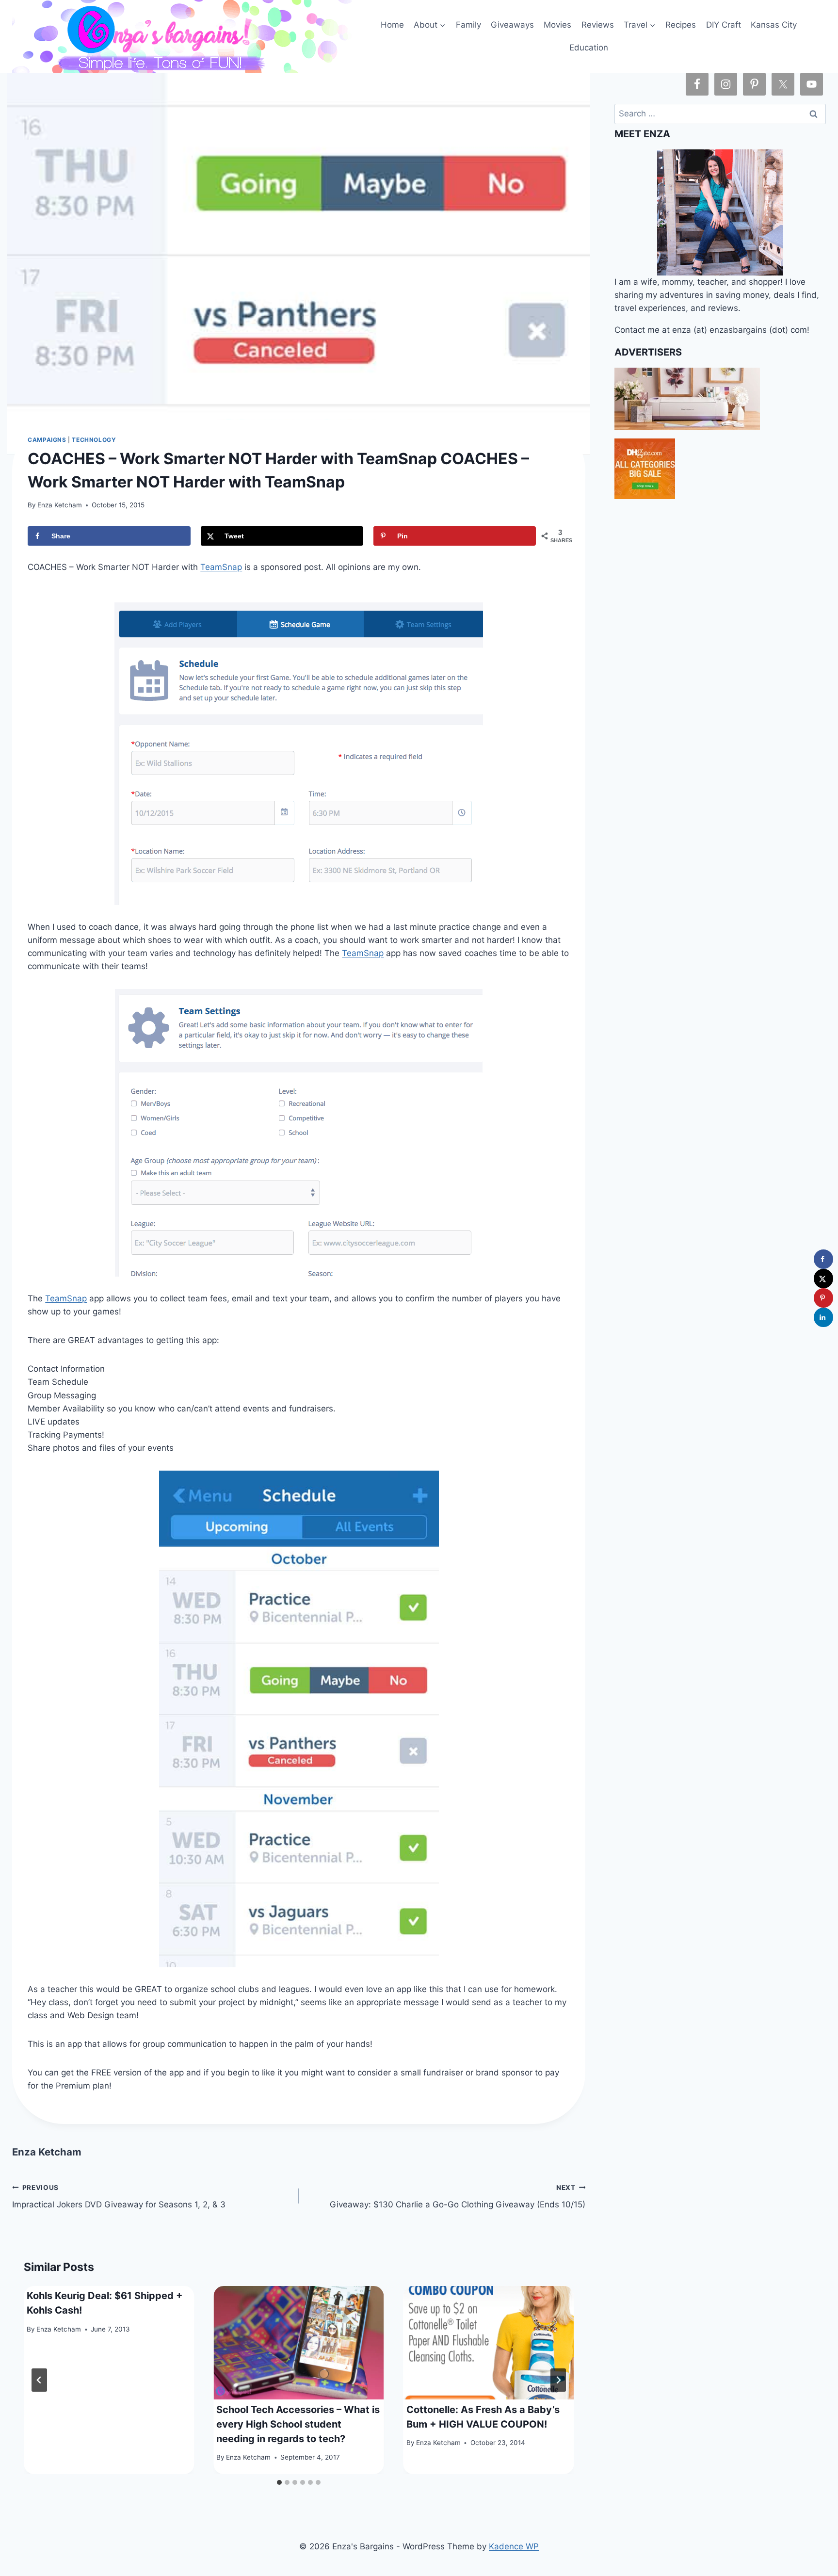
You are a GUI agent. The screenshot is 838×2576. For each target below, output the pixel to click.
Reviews (598, 25)
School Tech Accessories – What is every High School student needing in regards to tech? (298, 2424)
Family (468, 25)
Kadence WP (514, 2546)
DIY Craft (724, 25)
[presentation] (299, 2343)
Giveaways (512, 25)
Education (589, 48)
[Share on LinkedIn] (823, 1317)
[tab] (279, 2482)
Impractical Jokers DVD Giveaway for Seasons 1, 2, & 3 (119, 2196)
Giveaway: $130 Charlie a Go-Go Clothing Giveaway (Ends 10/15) (458, 2196)
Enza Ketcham (60, 505)
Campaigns (47, 440)
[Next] (558, 2380)
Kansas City (774, 25)
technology (94, 440)
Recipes (681, 25)
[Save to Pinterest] (823, 1298)
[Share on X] (823, 1279)
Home (392, 25)
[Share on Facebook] (823, 1259)
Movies (557, 25)
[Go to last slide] (39, 2380)
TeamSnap (221, 567)
